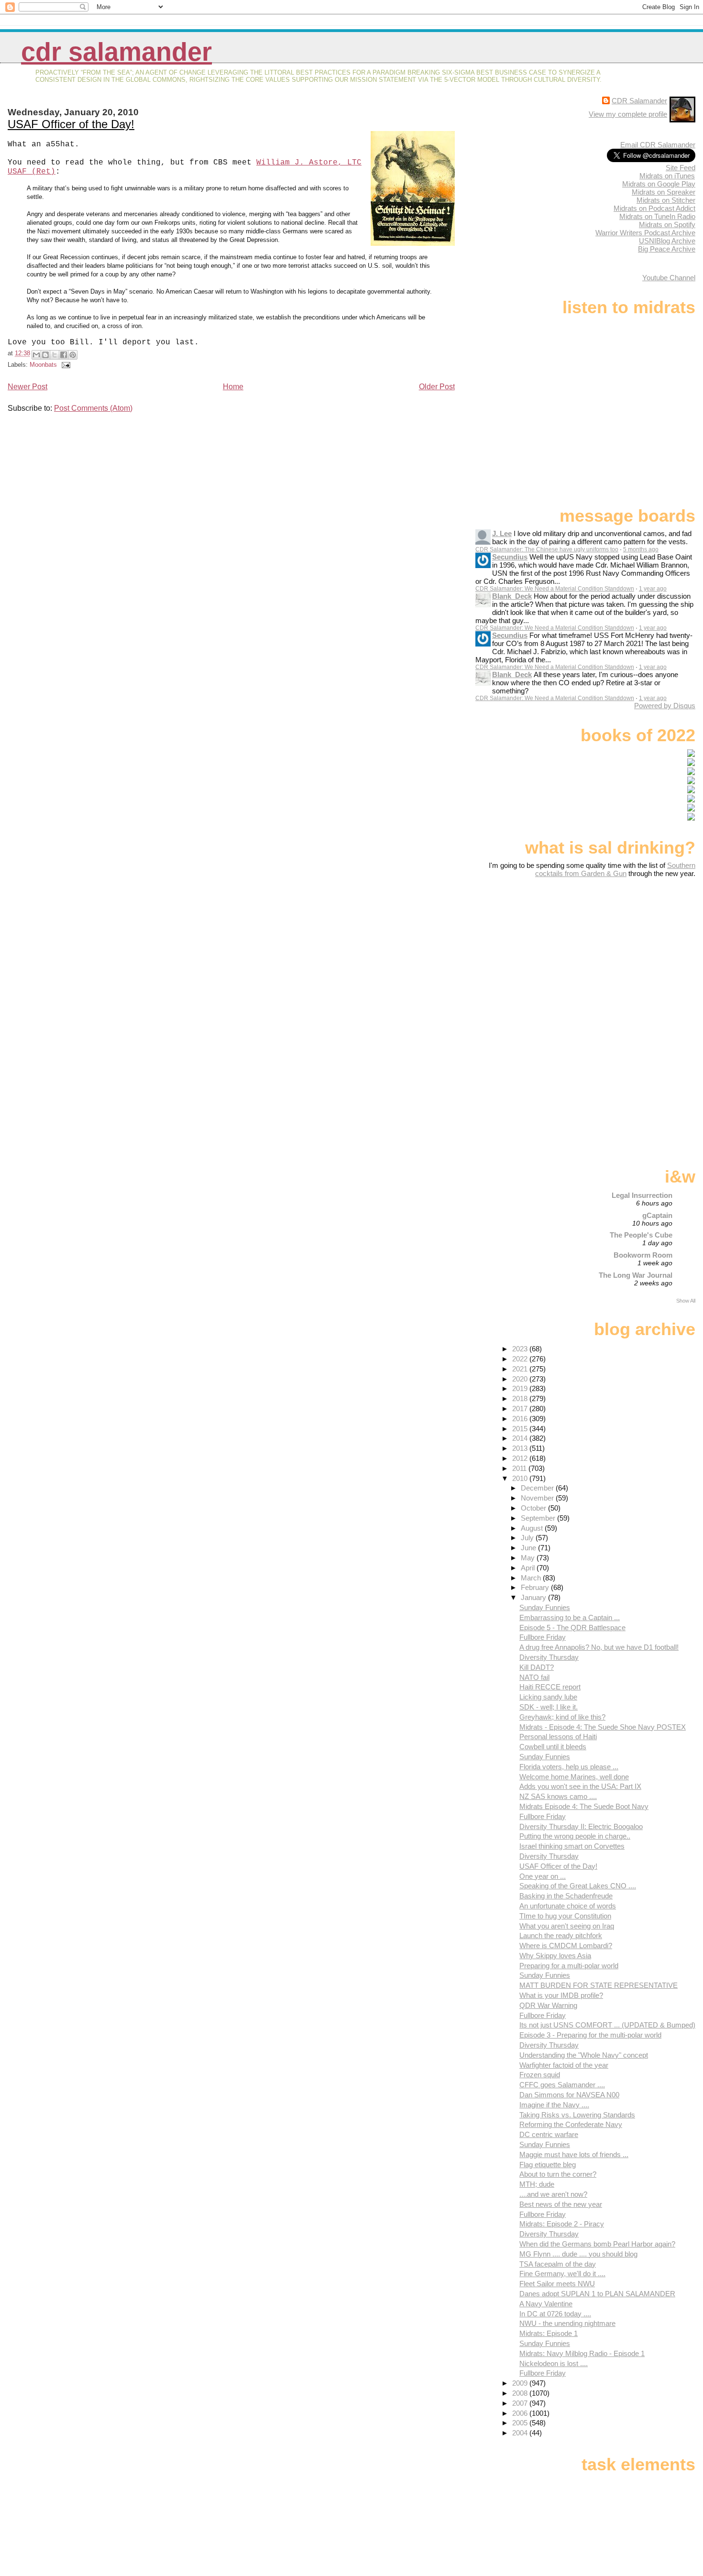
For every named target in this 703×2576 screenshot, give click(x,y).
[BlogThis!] (45, 355)
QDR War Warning (548, 2005)
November (538, 1498)
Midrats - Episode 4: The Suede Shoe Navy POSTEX (603, 1727)
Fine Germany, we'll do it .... (562, 2274)
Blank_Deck (512, 596)
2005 (521, 2423)
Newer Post (27, 387)
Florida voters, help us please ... (569, 1767)
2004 (521, 2433)
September (539, 1518)
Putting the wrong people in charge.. (575, 1836)
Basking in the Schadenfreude (566, 1896)
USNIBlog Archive (667, 241)
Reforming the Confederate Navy (571, 2124)
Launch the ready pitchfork (561, 1935)
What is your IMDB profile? (561, 1995)
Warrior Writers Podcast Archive (645, 233)
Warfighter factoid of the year (564, 2065)
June (529, 1548)
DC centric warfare (549, 2134)
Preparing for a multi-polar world (569, 1966)
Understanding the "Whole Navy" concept (584, 2055)
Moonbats (43, 365)
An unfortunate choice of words (568, 1906)
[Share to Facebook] (64, 355)
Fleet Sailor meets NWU (557, 2284)
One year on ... (543, 1876)
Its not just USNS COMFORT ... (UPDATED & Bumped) (607, 2025)
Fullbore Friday (543, 1637)
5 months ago (641, 549)
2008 (521, 2393)
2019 (521, 1388)
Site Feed (681, 168)
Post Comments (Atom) (93, 408)
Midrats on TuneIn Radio (657, 216)
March (532, 1578)
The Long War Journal (636, 1275)
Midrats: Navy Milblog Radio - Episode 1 (582, 2353)
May (529, 1558)
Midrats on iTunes (667, 176)
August (533, 1528)
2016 (521, 1419)
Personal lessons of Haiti (558, 1737)
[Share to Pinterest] (73, 355)
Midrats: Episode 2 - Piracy (562, 2224)
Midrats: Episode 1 (549, 2333)
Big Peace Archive (667, 249)
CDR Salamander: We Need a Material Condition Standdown (555, 589)
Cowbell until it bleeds (553, 1747)
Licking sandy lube (548, 1697)
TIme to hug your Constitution (565, 1916)
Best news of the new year (561, 2204)
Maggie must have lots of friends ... (574, 2154)
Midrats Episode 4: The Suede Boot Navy (584, 1806)
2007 (521, 2403)
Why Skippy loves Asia (555, 1956)
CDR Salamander (116, 52)
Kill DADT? (537, 1667)
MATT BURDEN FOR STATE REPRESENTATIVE (599, 1985)
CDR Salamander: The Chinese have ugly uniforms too (547, 549)
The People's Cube (641, 1235)
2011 (520, 1468)
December (538, 1488)
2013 (521, 1448)
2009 (521, 2383)
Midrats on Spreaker (664, 192)
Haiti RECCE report (550, 1687)
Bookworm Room (643, 1255)
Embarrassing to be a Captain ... (570, 1617)
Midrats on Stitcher (666, 200)
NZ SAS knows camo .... (558, 1796)
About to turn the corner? (558, 2174)
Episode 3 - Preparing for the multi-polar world (590, 2035)
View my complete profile (628, 114)
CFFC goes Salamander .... (562, 2085)
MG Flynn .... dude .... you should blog (578, 2254)
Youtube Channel (669, 278)
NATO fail (534, 1677)
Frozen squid (540, 2075)
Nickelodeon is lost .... (554, 2363)
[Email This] (36, 355)
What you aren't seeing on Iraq (567, 1926)
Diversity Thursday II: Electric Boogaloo (581, 1826)
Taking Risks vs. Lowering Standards (577, 2115)
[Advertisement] (636, 953)
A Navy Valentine (546, 2304)
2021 (521, 1369)
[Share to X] (55, 355)
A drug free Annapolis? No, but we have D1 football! (599, 1647)
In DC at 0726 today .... (555, 2314)
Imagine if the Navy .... (554, 2105)
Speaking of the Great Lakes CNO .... (578, 1886)
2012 (521, 1458)
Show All (686, 1301)
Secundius (510, 557)
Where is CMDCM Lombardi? (566, 1946)
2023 (521, 1349)
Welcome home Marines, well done (574, 1777)
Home (233, 387)
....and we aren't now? (553, 2194)
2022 (521, 1359)
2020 (521, 1379)
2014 (521, 1438)
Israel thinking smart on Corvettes (572, 1846)
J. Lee (502, 533)
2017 (521, 1409)
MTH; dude (537, 2184)
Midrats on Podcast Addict (654, 208)
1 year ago (653, 589)
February (536, 1587)
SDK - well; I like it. (549, 1707)
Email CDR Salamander (658, 145)
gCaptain (657, 1215)
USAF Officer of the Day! (71, 124)
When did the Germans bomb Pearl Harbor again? (597, 2244)
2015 (521, 1429)
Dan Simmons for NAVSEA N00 (569, 2095)
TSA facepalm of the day (558, 2264)
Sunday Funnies (545, 1607)
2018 (521, 1398)
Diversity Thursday (549, 1657)
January (534, 1597)
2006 (521, 2413)
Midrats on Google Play (659, 184)
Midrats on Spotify (667, 225)
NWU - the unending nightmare (567, 2323)
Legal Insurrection (642, 1195)
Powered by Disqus (665, 706)
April (529, 1568)
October (534, 1508)
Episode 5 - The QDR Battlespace (572, 1628)
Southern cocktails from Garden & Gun (615, 869)
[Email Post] (65, 365)
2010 (521, 1478)
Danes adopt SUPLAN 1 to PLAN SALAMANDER (597, 2294)
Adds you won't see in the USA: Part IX (580, 1786)
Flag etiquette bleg (548, 2165)
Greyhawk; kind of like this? (562, 1717)
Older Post (437, 387)
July (528, 1538)
